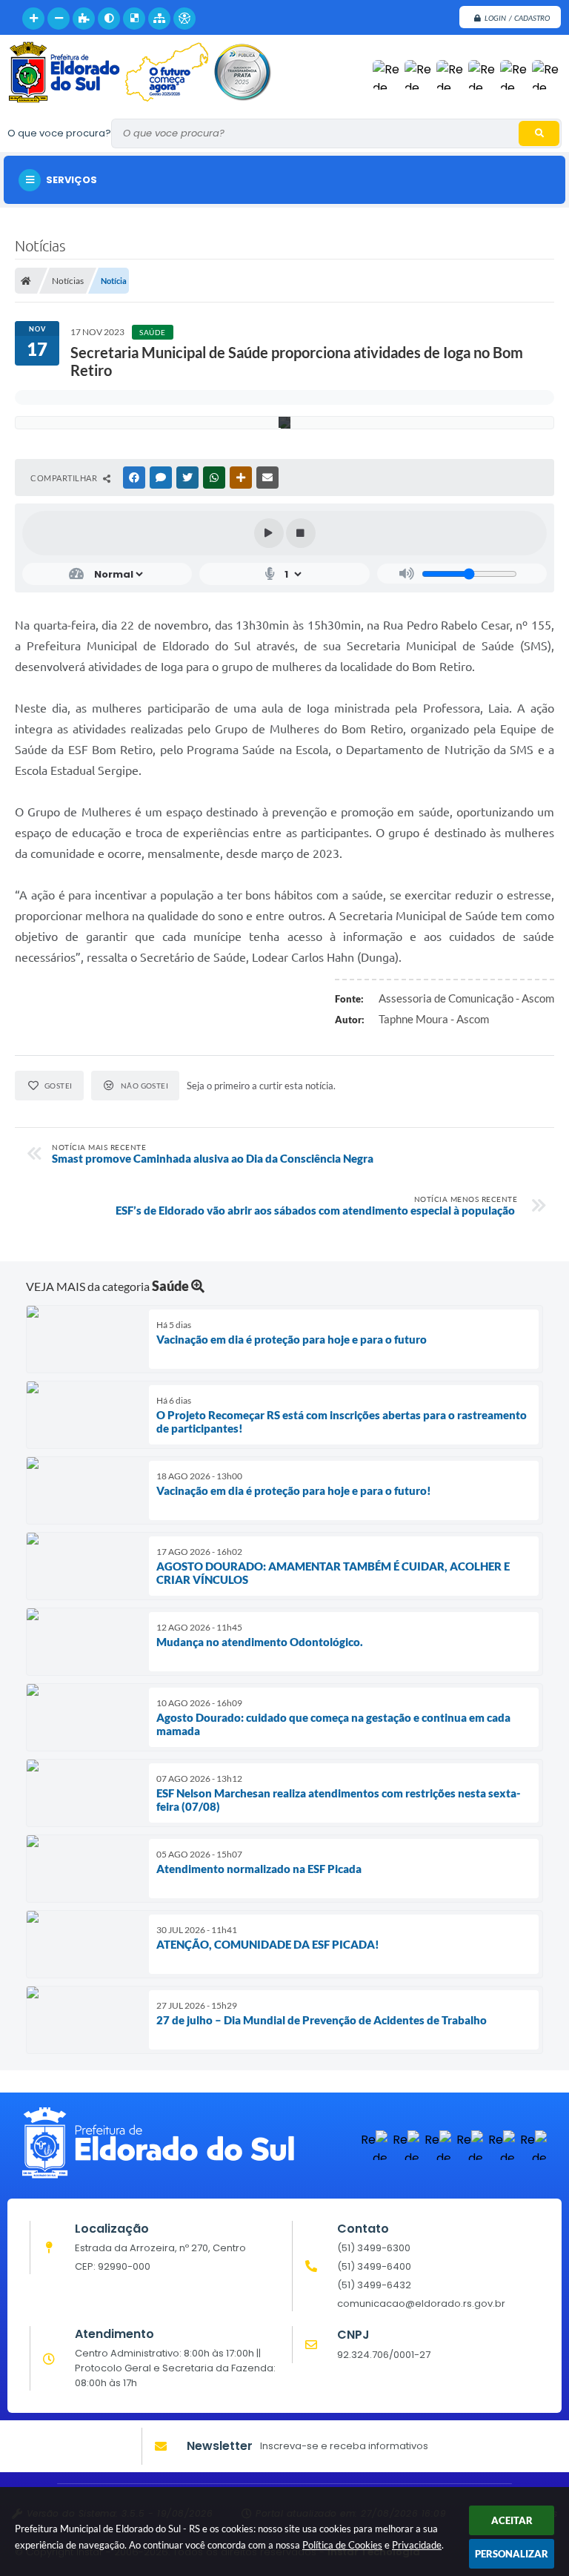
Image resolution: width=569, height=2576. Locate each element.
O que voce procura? (59, 133)
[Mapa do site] (159, 19)
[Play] (269, 533)
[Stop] (301, 533)
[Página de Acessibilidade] (184, 19)
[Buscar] (539, 133)
